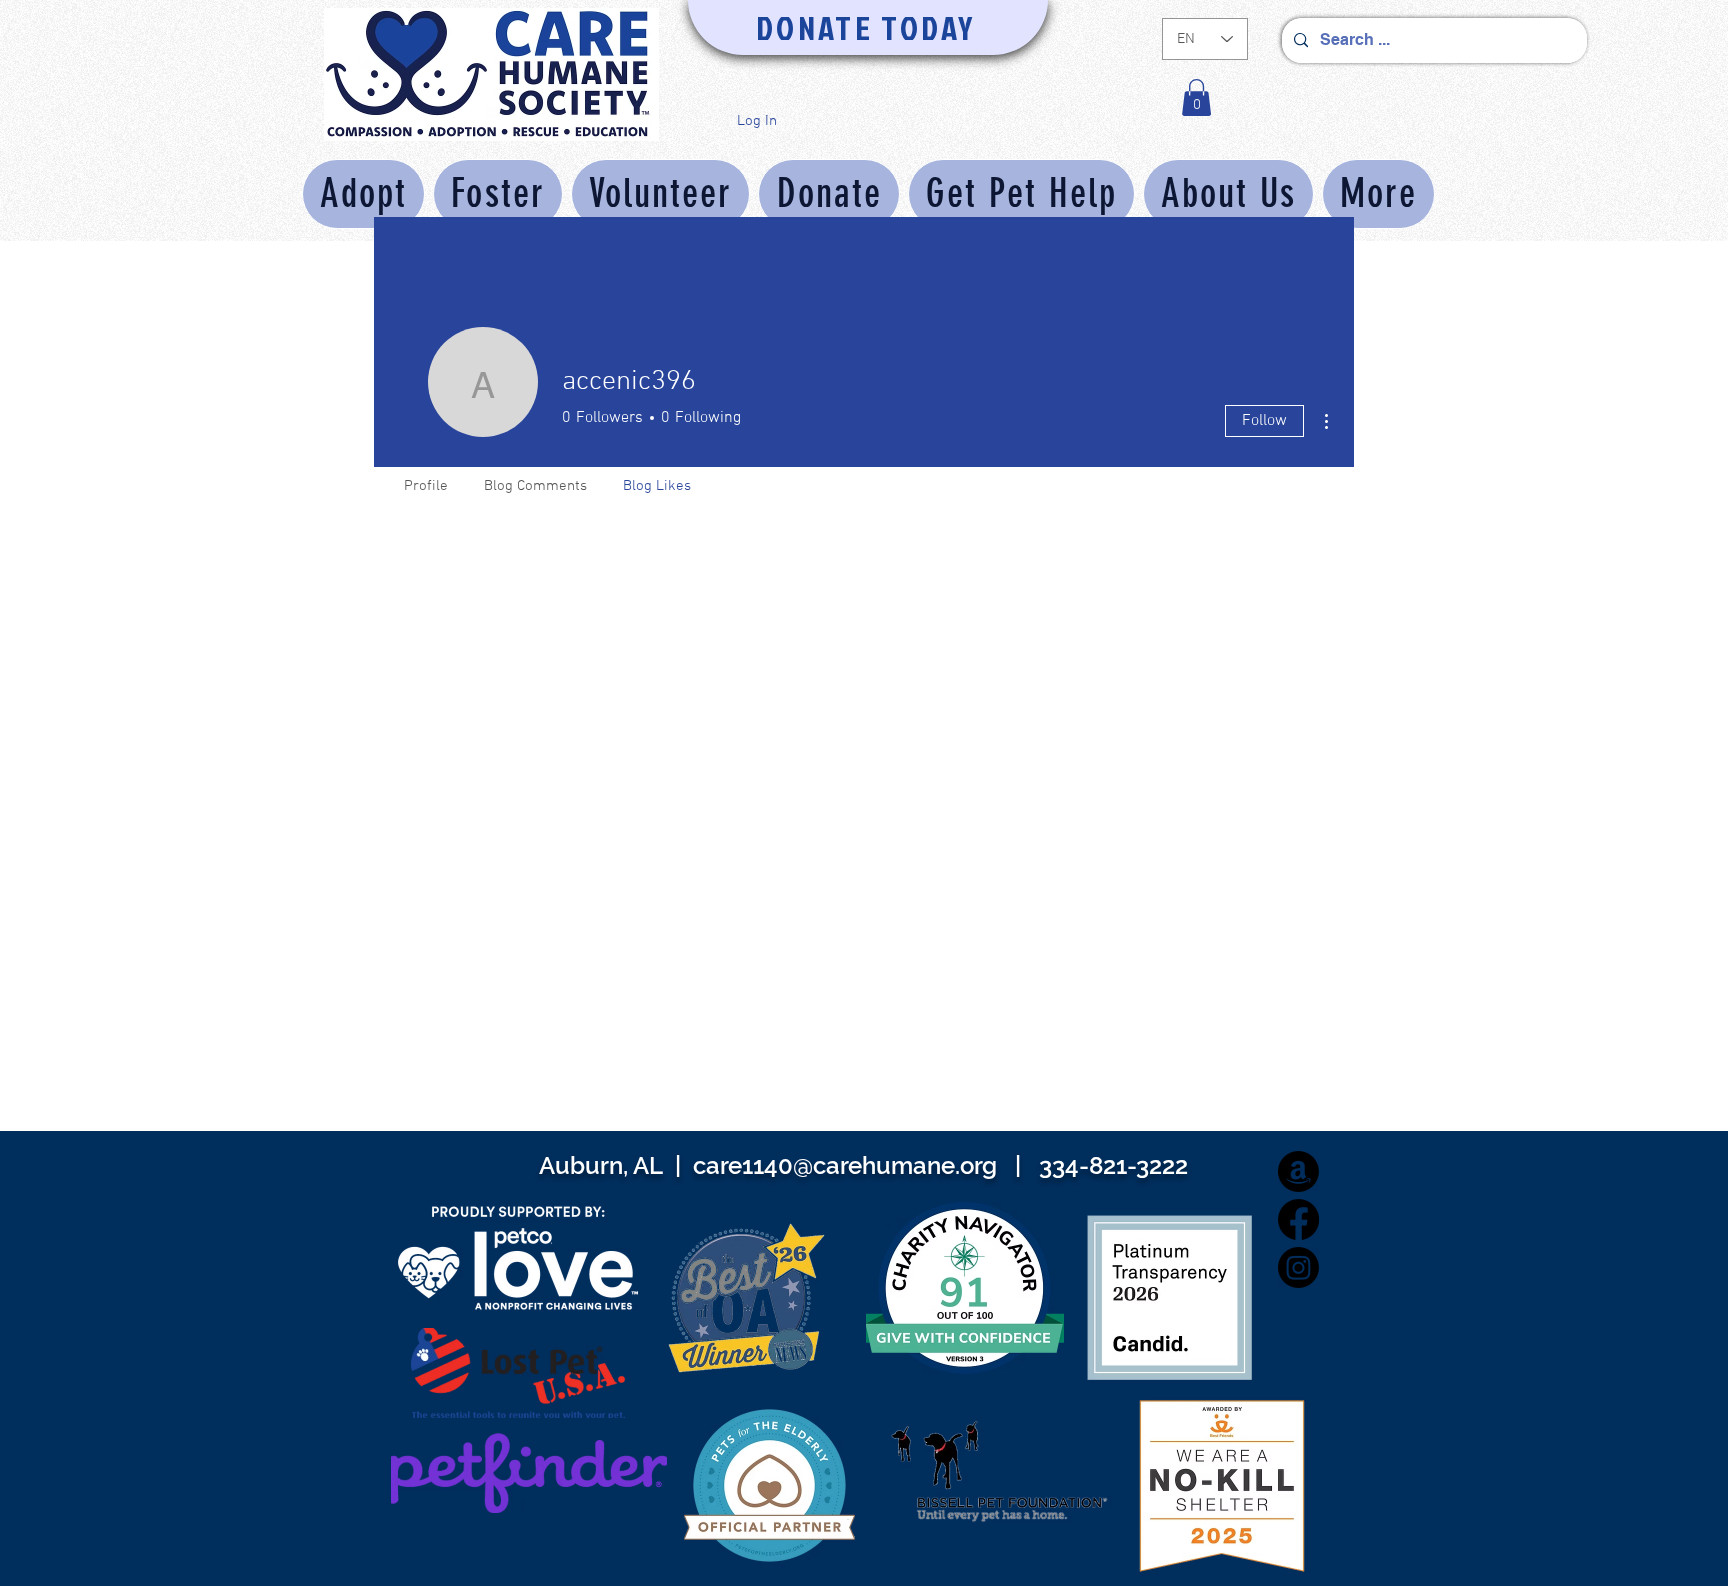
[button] (1196, 97)
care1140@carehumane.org (845, 1165)
